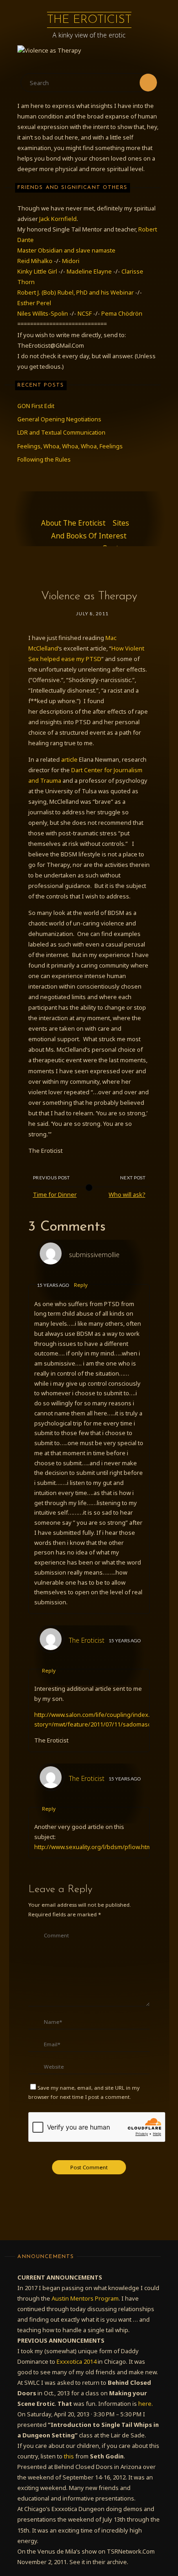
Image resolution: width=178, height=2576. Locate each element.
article (69, 759)
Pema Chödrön (122, 313)
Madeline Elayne (89, 271)
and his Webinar (112, 292)
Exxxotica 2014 (76, 2361)
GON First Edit (36, 406)
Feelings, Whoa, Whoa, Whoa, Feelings (70, 446)
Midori (71, 261)
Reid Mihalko (35, 261)
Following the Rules (44, 459)
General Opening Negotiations (59, 419)
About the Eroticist (73, 523)
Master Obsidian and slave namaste (66, 250)
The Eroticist (89, 20)
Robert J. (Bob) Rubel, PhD (53, 292)
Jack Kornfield (58, 219)
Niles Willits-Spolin (43, 313)
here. (146, 2404)
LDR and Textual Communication (61, 432)
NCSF (85, 313)
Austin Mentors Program (85, 2298)
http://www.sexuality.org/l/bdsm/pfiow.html (94, 1847)
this (69, 2456)
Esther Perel (34, 303)
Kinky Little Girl (37, 271)
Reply (81, 1285)
